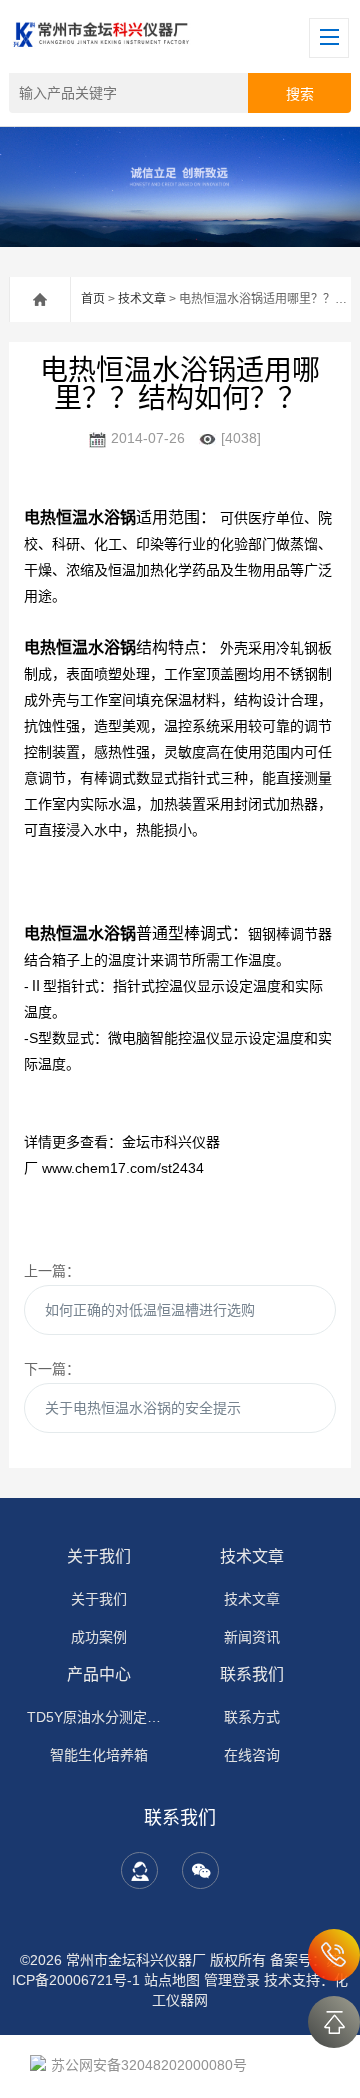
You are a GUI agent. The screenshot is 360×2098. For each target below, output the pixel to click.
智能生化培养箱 (99, 1755)
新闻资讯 (252, 1637)
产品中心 (99, 1674)
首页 (93, 299)
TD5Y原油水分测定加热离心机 (99, 1717)
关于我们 (99, 1556)
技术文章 (142, 299)
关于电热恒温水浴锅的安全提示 (143, 1408)
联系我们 (252, 1674)
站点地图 (172, 1980)
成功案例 (99, 1637)
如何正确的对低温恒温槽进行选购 (150, 1310)
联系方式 (252, 1717)
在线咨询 (252, 1755)
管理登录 (232, 1980)
